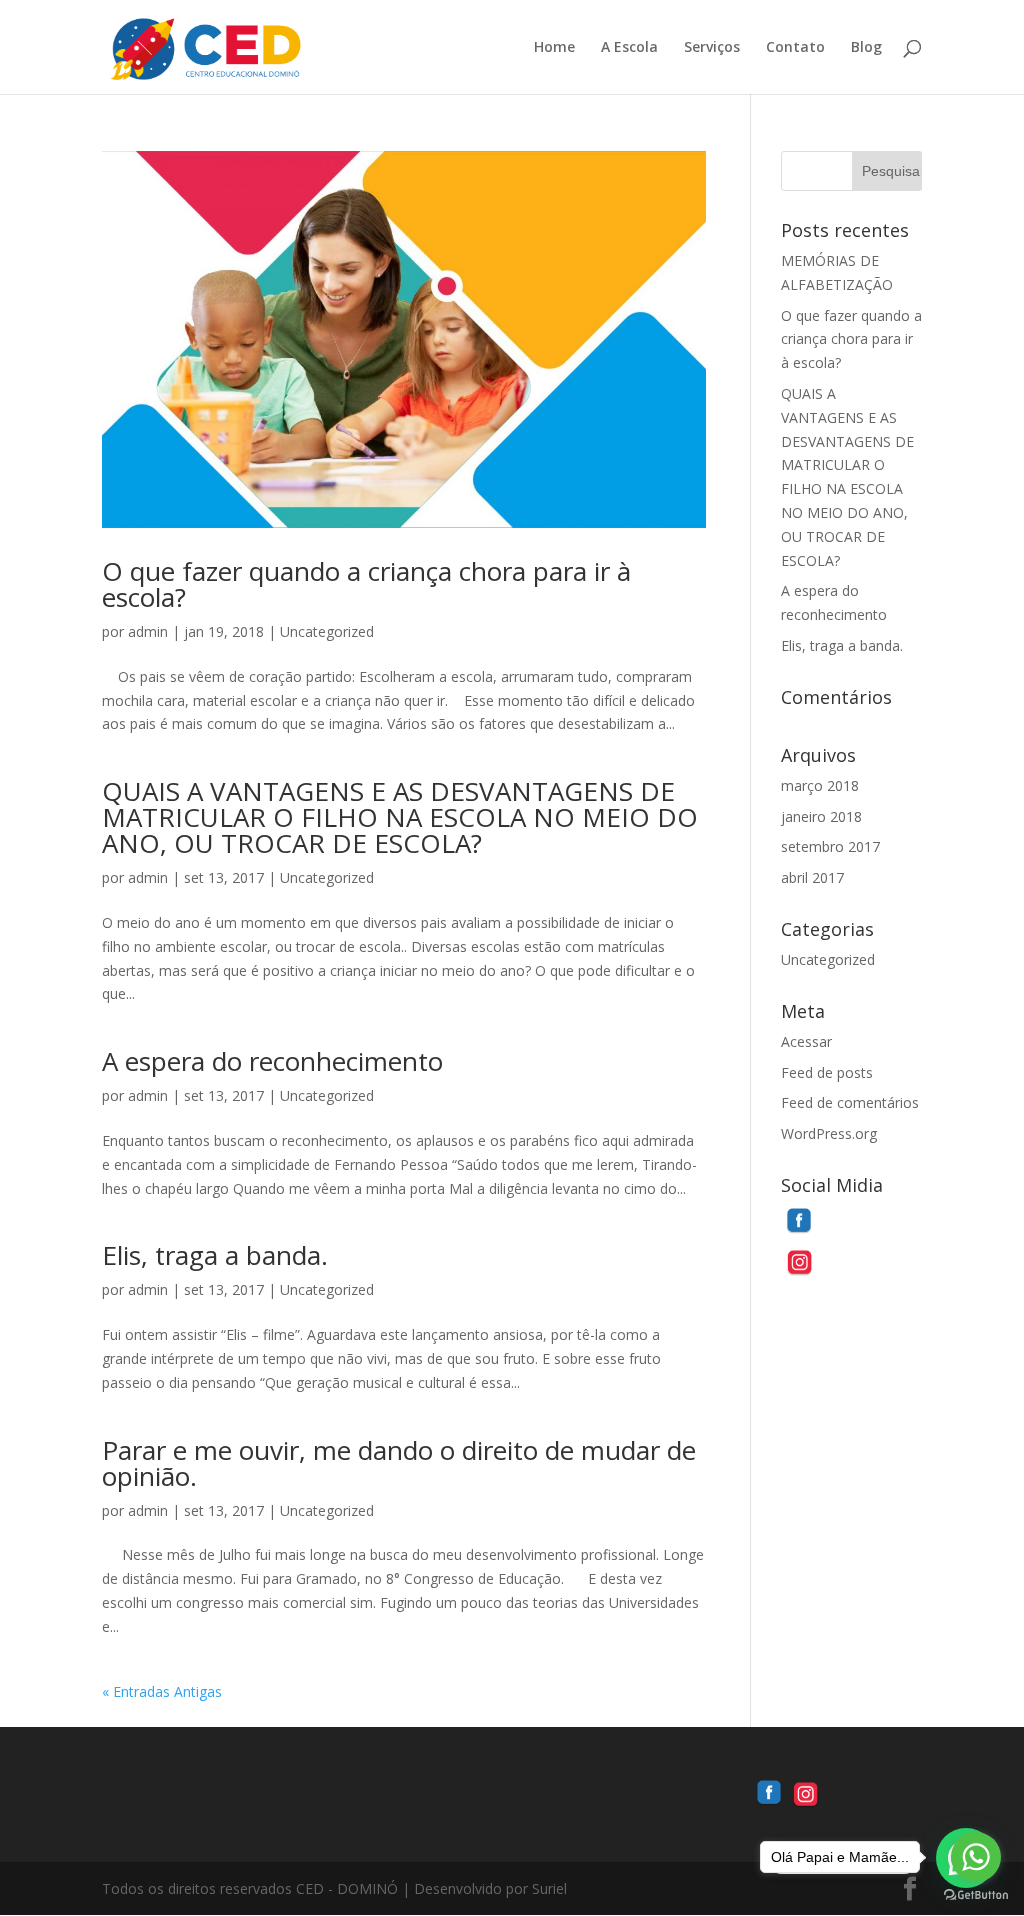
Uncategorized (327, 631)
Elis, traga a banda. (215, 1255)
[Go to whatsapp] (976, 1857)
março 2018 (820, 785)
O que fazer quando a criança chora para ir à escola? (366, 584)
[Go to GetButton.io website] (976, 1895)
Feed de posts (827, 1072)
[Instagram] (799, 1274)
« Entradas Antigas (162, 1691)
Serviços (712, 48)
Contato (795, 48)
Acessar (806, 1041)
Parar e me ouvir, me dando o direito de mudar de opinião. (399, 1463)
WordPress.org (829, 1133)
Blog (866, 48)
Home (554, 48)
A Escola (629, 48)
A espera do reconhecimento (272, 1061)
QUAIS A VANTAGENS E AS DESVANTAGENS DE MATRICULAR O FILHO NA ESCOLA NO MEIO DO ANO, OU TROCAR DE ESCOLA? (400, 817)
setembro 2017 (830, 846)
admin (148, 631)
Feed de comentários (850, 1102)
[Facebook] (799, 1234)
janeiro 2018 (821, 816)
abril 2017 (812, 877)
